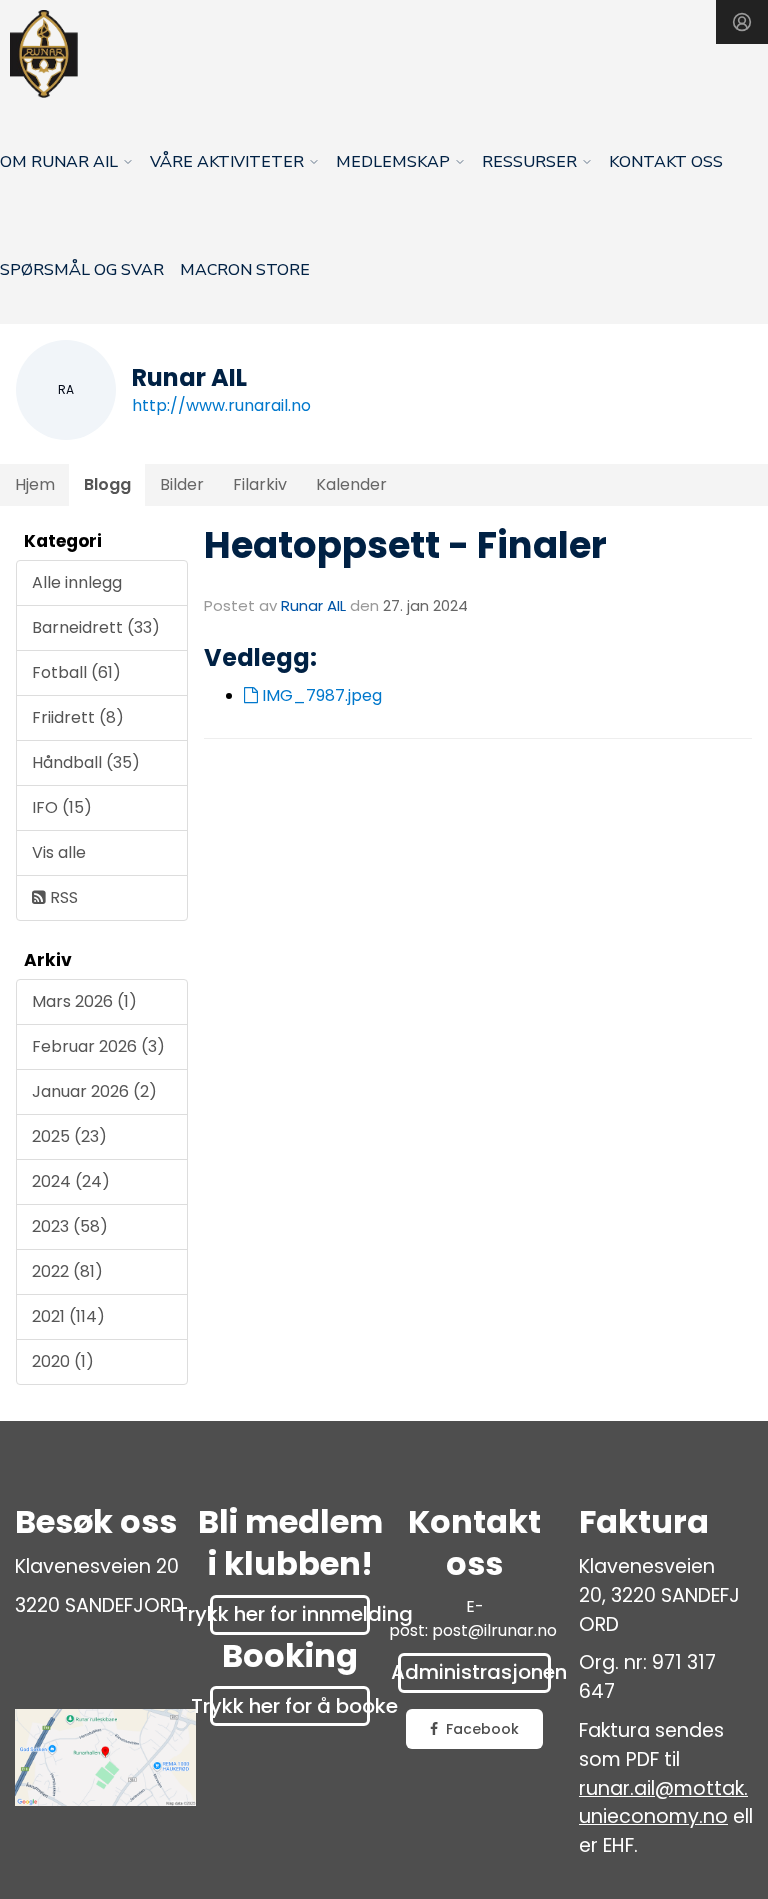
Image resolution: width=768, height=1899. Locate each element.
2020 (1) (63, 1361)
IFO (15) (62, 807)
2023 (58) (70, 1226)
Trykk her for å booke (290, 1706)
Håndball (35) (86, 762)
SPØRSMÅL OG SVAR (82, 270)
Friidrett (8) (78, 717)
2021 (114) (68, 1316)
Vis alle (59, 852)
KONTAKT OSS (666, 162)
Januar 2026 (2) (94, 1091)
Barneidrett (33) (96, 627)
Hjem (35, 484)
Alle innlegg (77, 582)
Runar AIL (313, 605)
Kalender (351, 484)
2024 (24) (71, 1181)
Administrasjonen (475, 1672)
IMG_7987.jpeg (320, 695)
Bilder (182, 484)
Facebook (482, 1729)
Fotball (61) (76, 672)
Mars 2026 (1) (84, 1001)
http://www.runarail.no (221, 405)
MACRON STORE (245, 270)
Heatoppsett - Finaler (405, 545)
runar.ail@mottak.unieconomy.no (663, 1803)
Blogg (107, 484)
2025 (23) (69, 1136)
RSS (62, 897)
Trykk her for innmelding (290, 1614)
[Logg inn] (742, 22)
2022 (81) (67, 1271)
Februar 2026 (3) (98, 1046)
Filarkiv (260, 484)
